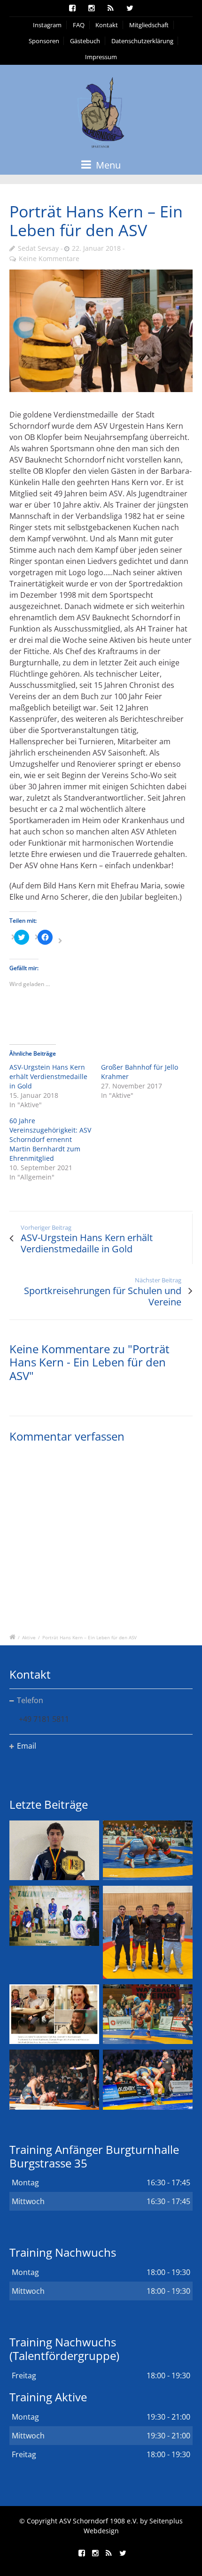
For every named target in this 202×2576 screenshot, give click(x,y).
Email (27, 1746)
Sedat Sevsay (38, 248)
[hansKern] (101, 331)
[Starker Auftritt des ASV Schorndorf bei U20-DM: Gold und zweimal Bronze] (148, 1932)
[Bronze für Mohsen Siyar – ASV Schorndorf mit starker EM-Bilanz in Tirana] (148, 1850)
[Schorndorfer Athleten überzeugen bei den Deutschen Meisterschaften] (54, 1850)
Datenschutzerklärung (142, 41)
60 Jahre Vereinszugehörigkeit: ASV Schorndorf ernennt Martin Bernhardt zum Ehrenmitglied (50, 1139)
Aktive (29, 1637)
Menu (107, 165)
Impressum (101, 57)
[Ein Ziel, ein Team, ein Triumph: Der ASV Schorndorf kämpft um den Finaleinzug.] (148, 2079)
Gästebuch (85, 41)
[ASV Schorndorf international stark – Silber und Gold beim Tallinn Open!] (54, 1916)
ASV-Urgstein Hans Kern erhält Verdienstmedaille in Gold (48, 1076)
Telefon (30, 1700)
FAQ (79, 25)
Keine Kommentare (49, 258)
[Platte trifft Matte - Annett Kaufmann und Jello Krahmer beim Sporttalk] (54, 2014)
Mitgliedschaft (149, 25)
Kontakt (107, 25)
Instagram (47, 25)
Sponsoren (44, 41)
